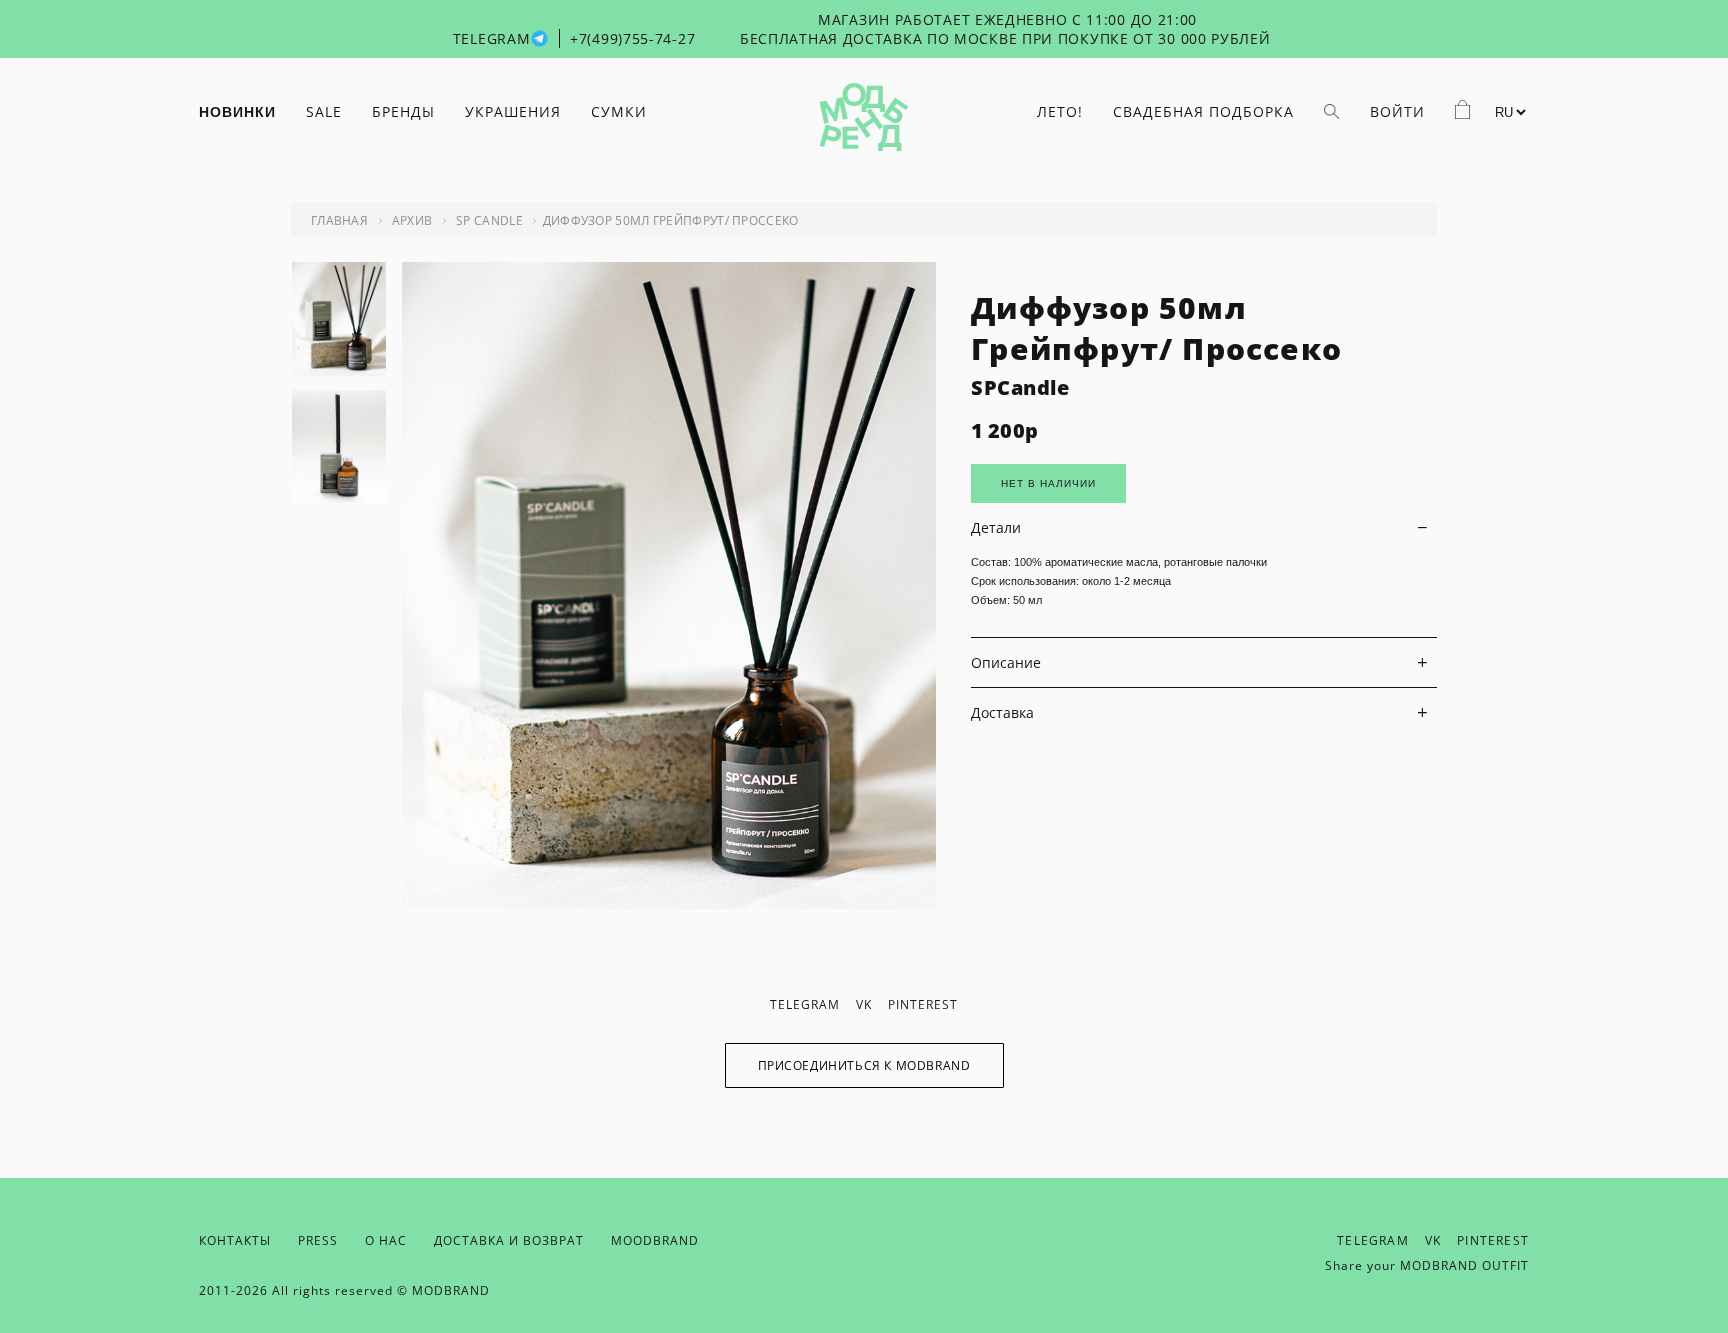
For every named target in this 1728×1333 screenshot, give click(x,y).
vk (864, 1004)
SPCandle (1020, 387)
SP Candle (489, 220)
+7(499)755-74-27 (632, 38)
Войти (1397, 111)
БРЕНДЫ (403, 111)
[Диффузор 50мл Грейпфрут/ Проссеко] (669, 903)
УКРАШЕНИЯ (513, 111)
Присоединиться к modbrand (864, 1065)
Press (318, 1240)
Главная (339, 220)
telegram (805, 1004)
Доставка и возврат (509, 1240)
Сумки (619, 111)
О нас (386, 1240)
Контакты (235, 1240)
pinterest (923, 1004)
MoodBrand (655, 1240)
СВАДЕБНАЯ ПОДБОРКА (1203, 111)
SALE (324, 111)
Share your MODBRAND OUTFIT (1427, 1265)
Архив (412, 220)
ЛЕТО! (1060, 111)
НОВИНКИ (237, 112)
